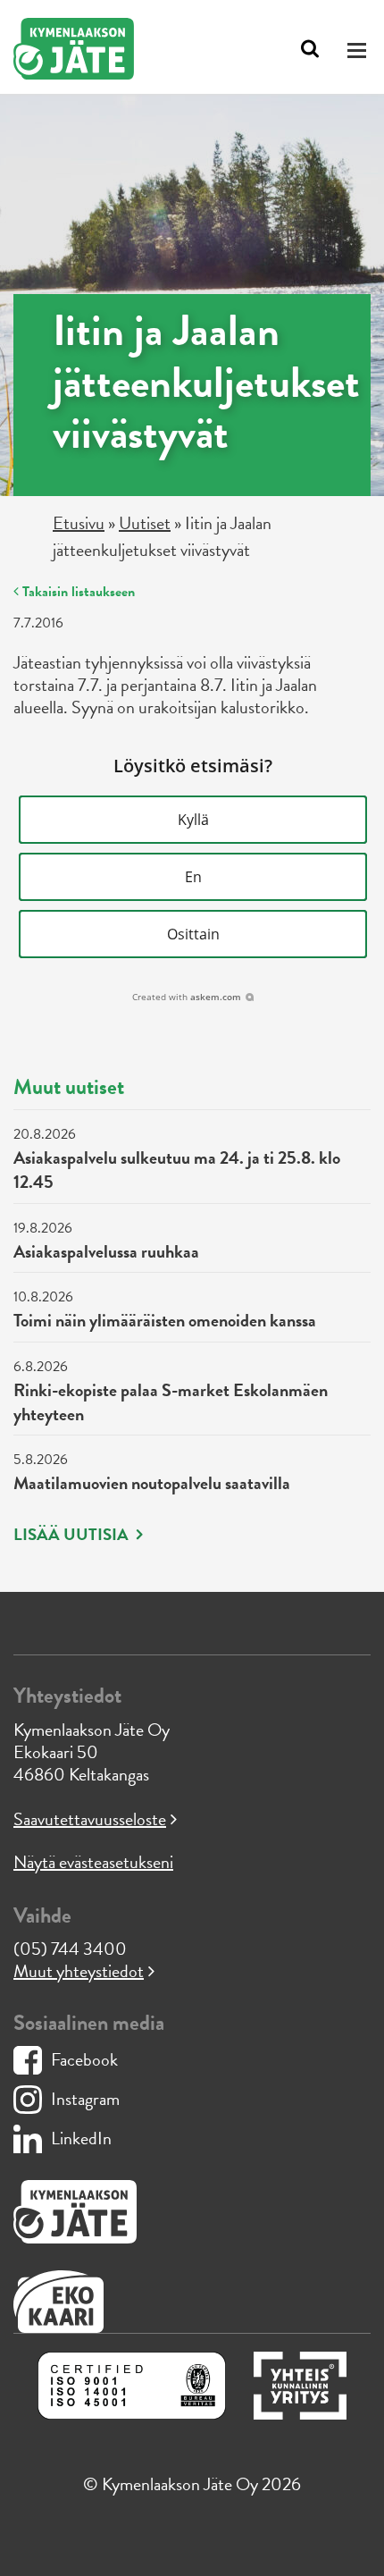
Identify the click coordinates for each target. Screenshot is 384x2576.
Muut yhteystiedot (79, 1971)
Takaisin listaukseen (77, 592)
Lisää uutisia (73, 1535)
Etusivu (79, 523)
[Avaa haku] (310, 49)
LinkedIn (81, 2138)
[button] (193, 820)
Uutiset (145, 523)
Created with (187, 997)
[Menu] (359, 50)
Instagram (85, 2099)
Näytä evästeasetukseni (93, 1862)
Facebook (84, 2059)
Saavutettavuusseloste (90, 1819)
